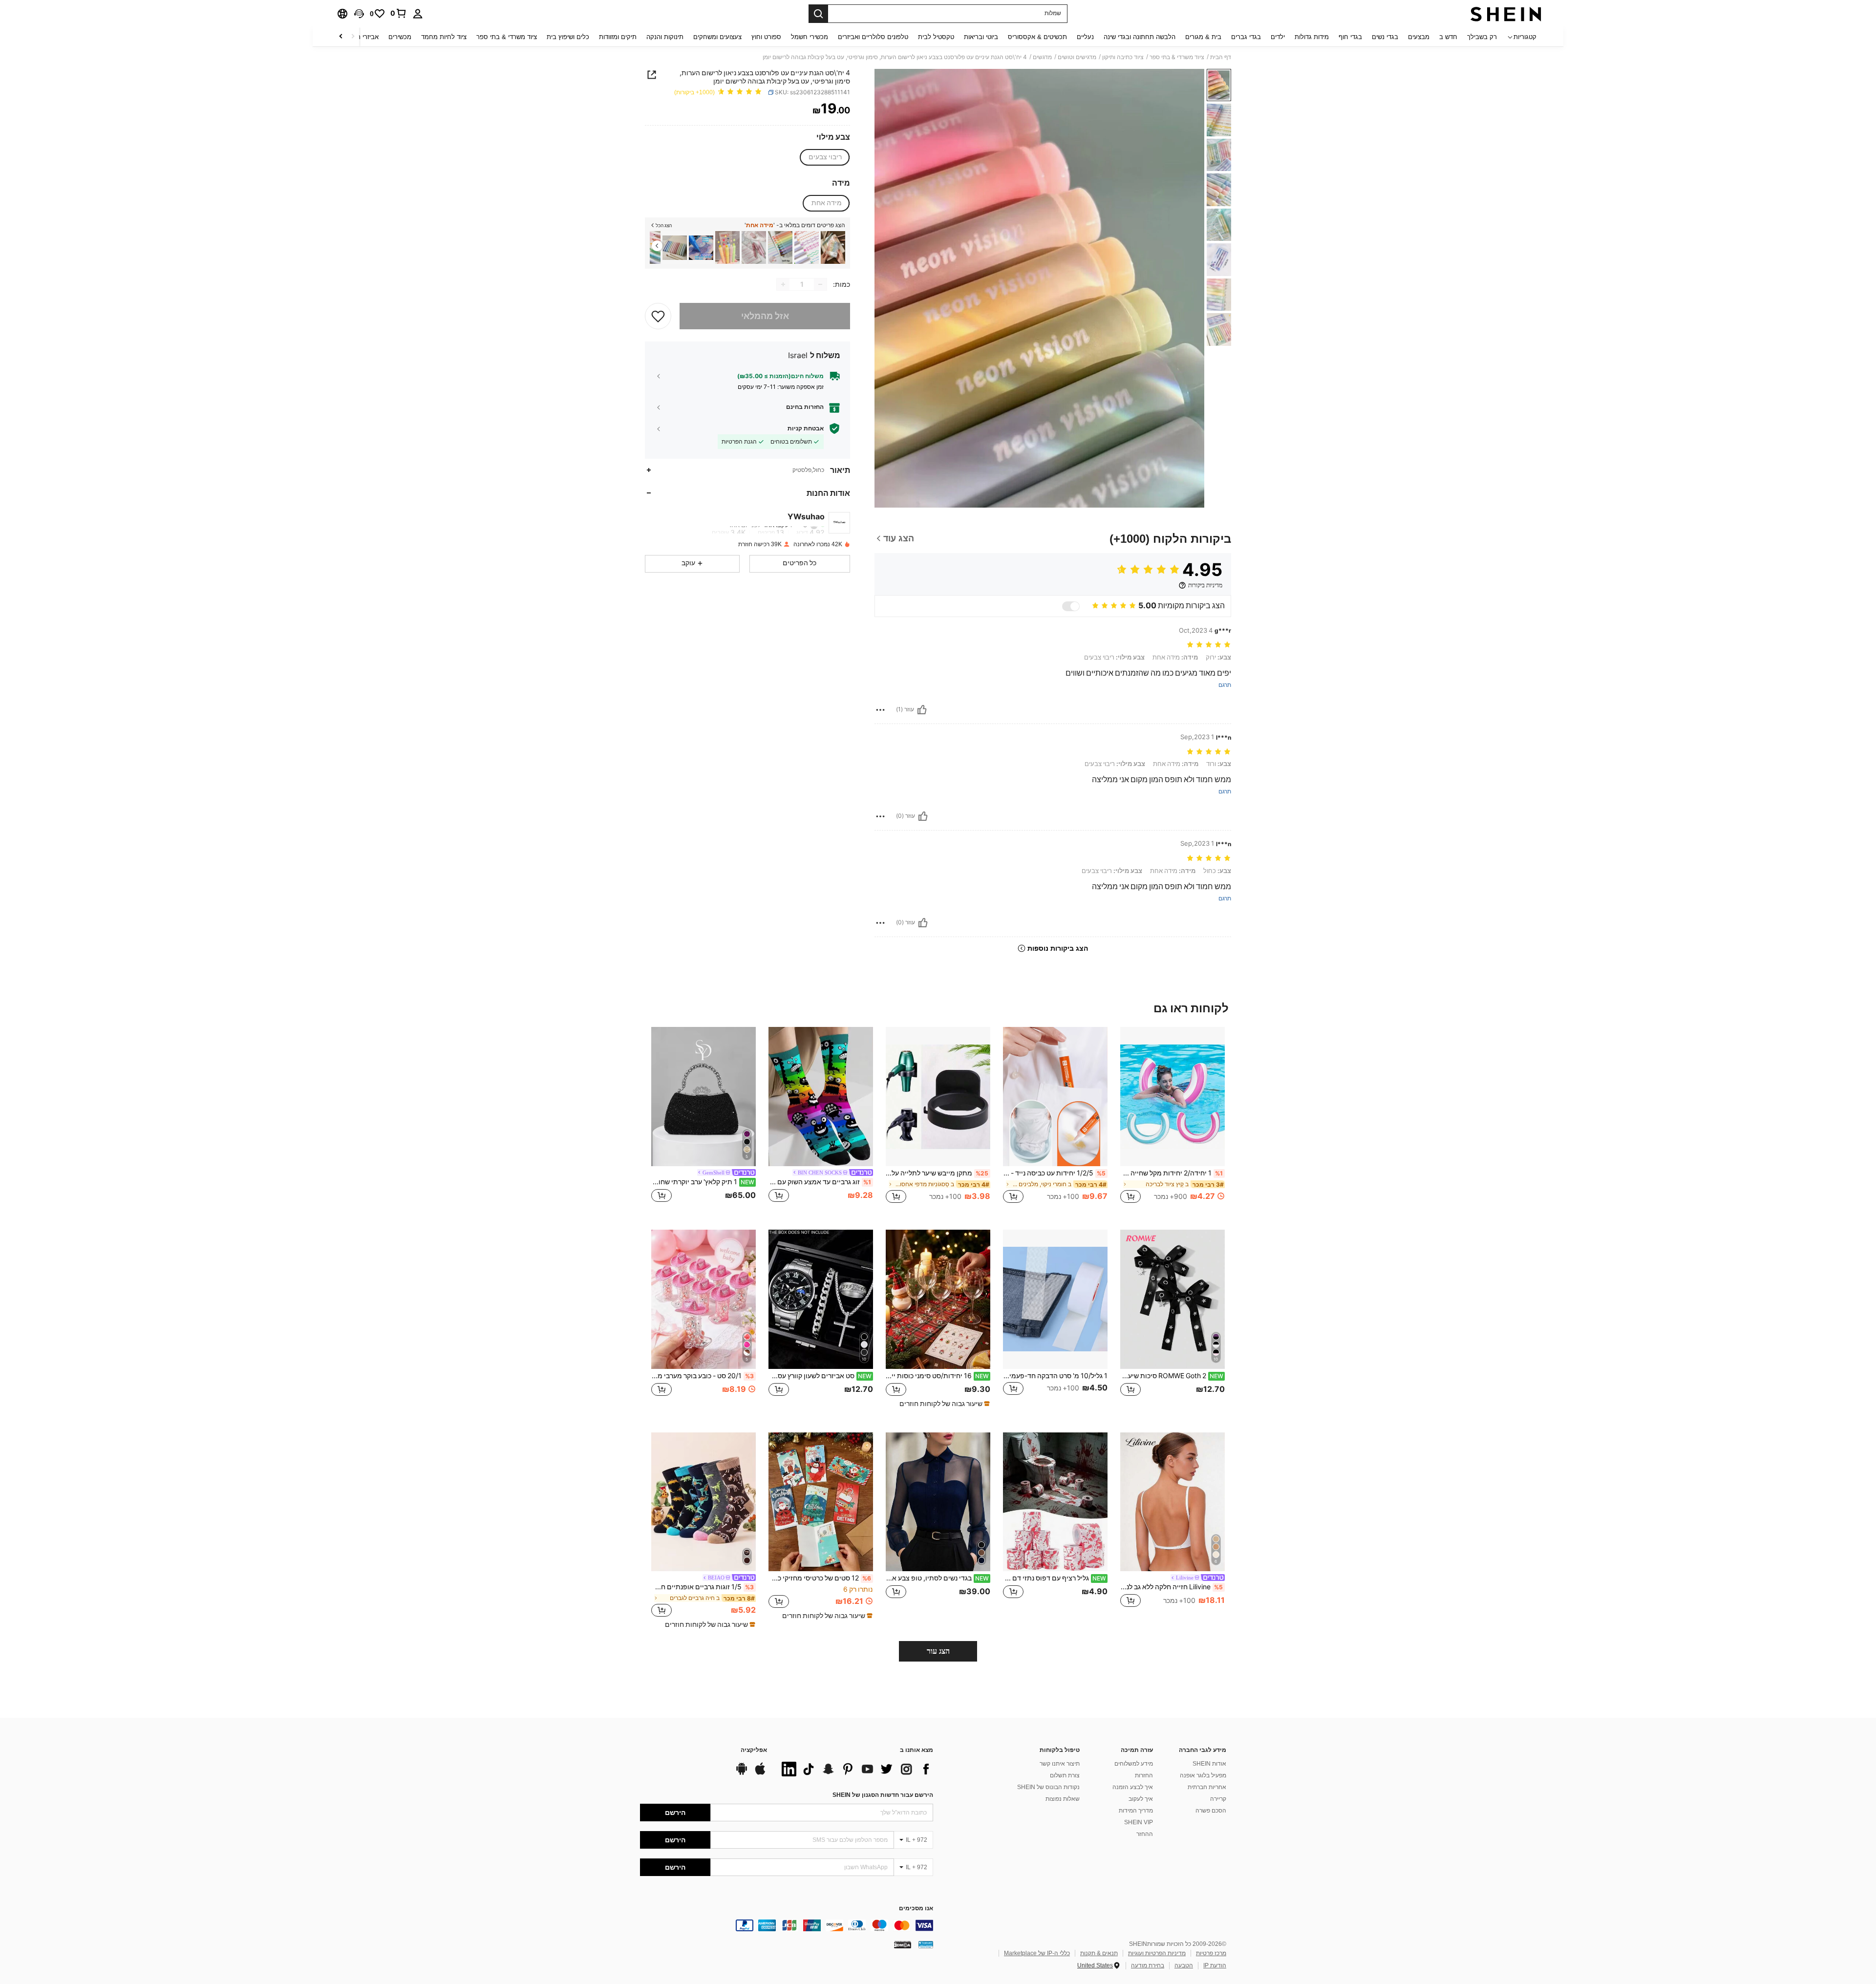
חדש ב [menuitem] (1448, 37)
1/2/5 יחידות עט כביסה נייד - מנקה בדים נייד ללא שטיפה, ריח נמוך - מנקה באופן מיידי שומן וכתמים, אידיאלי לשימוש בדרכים (1054, 1173)
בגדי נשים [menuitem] (1385, 37)
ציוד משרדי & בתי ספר (1177, 57)
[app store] (760, 1773)
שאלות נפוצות (1063, 1799)
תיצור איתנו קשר (1060, 1764)
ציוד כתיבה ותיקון (1123, 57)
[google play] (742, 1773)
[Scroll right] (341, 37)
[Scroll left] (353, 37)
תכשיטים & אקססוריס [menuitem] (1037, 37)
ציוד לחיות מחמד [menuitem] (444, 37)
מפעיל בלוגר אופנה (1203, 1775)
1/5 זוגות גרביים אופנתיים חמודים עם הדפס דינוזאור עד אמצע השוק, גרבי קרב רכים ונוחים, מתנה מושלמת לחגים (703, 1587)
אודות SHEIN (1209, 1764)
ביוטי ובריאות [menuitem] (981, 37)
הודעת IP (1215, 1965)
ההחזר (1145, 1834)
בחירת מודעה (1148, 1965)
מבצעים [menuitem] (1419, 37)
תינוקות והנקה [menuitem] (665, 37)
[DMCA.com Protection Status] (903, 1944)
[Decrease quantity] (820, 284)
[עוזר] (922, 710)
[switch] (1071, 606)
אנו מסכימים (916, 1909)
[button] (359, 14)
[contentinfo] (787, 1925)
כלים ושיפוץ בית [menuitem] (568, 37)
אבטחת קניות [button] (806, 428)
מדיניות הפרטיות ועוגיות (1157, 1953)
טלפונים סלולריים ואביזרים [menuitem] (873, 37)
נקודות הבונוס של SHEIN (1048, 1787)
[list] (855, 1769)
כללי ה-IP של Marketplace (1037, 1953)
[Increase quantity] (783, 284)
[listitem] (833, 247)
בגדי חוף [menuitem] (1350, 37)
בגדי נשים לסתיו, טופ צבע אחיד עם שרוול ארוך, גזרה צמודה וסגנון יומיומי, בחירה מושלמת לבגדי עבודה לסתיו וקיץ (937, 1578)
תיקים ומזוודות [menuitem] (618, 37)
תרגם (1225, 685)
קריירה (1218, 1799)
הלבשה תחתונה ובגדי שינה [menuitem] (1140, 37)
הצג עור (938, 1651)
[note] (943, 1404)
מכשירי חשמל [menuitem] (810, 37)
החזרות (1144, 1775)
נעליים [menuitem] (1085, 37)
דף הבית (1221, 57)
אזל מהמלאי (765, 316)
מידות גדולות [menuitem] (1312, 37)
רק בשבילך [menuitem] (1482, 37)
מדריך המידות (1136, 1811)
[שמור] (658, 316)
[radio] (825, 157)
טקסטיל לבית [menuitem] (936, 37)
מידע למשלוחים (1134, 1764)
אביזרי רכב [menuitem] (364, 37)
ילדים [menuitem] (1278, 37)
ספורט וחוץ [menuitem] (766, 37)
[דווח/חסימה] (880, 710)
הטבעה (1184, 1965)
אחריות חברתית (1207, 1787)
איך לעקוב (1141, 1799)
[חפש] (818, 14)
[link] (399, 13)
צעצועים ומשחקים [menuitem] (717, 37)
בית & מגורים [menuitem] (1203, 37)
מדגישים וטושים (1077, 57)
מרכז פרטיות (1211, 1953)
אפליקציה (754, 1750)
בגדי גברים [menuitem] (1246, 37)
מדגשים (1042, 57)
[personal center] (418, 14)
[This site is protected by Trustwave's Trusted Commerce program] (926, 1944)
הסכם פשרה (1211, 1811)
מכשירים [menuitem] (400, 37)
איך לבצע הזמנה (1133, 1787)
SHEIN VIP (1139, 1822)
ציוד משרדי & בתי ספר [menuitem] (507, 37)
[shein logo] (1506, 14)
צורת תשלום (1065, 1775)
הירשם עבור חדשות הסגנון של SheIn (883, 1795)
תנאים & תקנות (1099, 1953)
